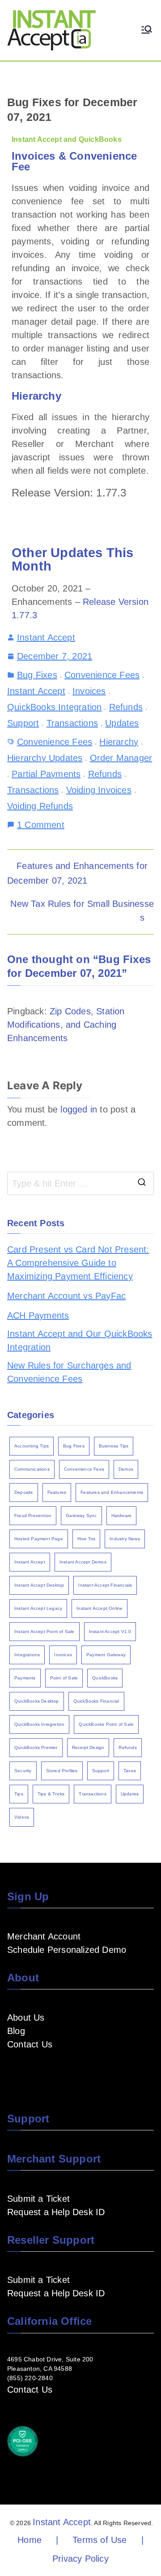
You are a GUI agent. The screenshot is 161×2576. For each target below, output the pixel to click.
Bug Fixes (37, 675)
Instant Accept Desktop (39, 1585)
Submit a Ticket (38, 2199)
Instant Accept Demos (83, 1562)
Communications (32, 1469)
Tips (19, 1794)
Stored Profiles (62, 1771)
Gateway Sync (81, 1515)
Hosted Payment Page (39, 1539)
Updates (122, 723)
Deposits (24, 1492)
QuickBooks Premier (36, 1747)
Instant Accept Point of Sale (44, 1631)
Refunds (126, 707)
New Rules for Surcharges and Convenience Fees (69, 1372)
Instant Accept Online (100, 1608)
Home (30, 2540)
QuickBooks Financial (96, 1701)
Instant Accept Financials (105, 1585)
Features (57, 1492)
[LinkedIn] (41, 2071)
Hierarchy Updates (45, 758)
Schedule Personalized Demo (67, 1950)
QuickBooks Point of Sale (106, 1724)
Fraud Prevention (33, 1515)
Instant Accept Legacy (38, 1608)
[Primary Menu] (147, 30)
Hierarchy (119, 742)
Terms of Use (100, 2540)
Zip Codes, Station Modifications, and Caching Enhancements (66, 1025)
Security (23, 1771)
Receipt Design (88, 1747)
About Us (26, 2018)
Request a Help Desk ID (56, 2212)
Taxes (130, 1771)
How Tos (86, 1539)
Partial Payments (46, 774)
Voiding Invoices (99, 790)
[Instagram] (55, 2071)
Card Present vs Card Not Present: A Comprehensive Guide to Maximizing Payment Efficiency (78, 1263)
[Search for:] (80, 1183)
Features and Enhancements (112, 1492)
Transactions (72, 723)
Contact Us (30, 2044)
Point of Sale (64, 1678)
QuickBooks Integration (54, 707)
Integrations (27, 1655)
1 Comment (41, 824)
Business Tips (114, 1446)
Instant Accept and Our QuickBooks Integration (80, 1340)
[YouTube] (27, 2071)
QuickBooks (105, 1678)
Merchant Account (44, 1936)
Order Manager (121, 758)
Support (23, 723)
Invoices (89, 691)
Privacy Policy (80, 2559)
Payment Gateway (106, 1655)
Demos (126, 1469)
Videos (22, 1817)
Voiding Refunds (40, 806)
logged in (79, 1109)
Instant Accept (46, 637)
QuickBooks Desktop (37, 1701)
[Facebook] (13, 2071)
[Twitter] (70, 2071)
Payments (25, 1678)
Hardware (122, 1515)
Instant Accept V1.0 (110, 1631)
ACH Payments (38, 1315)
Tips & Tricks (51, 1794)
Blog (16, 2031)
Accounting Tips (32, 1446)
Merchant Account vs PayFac (66, 1296)
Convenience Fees (102, 675)
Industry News (125, 1539)
